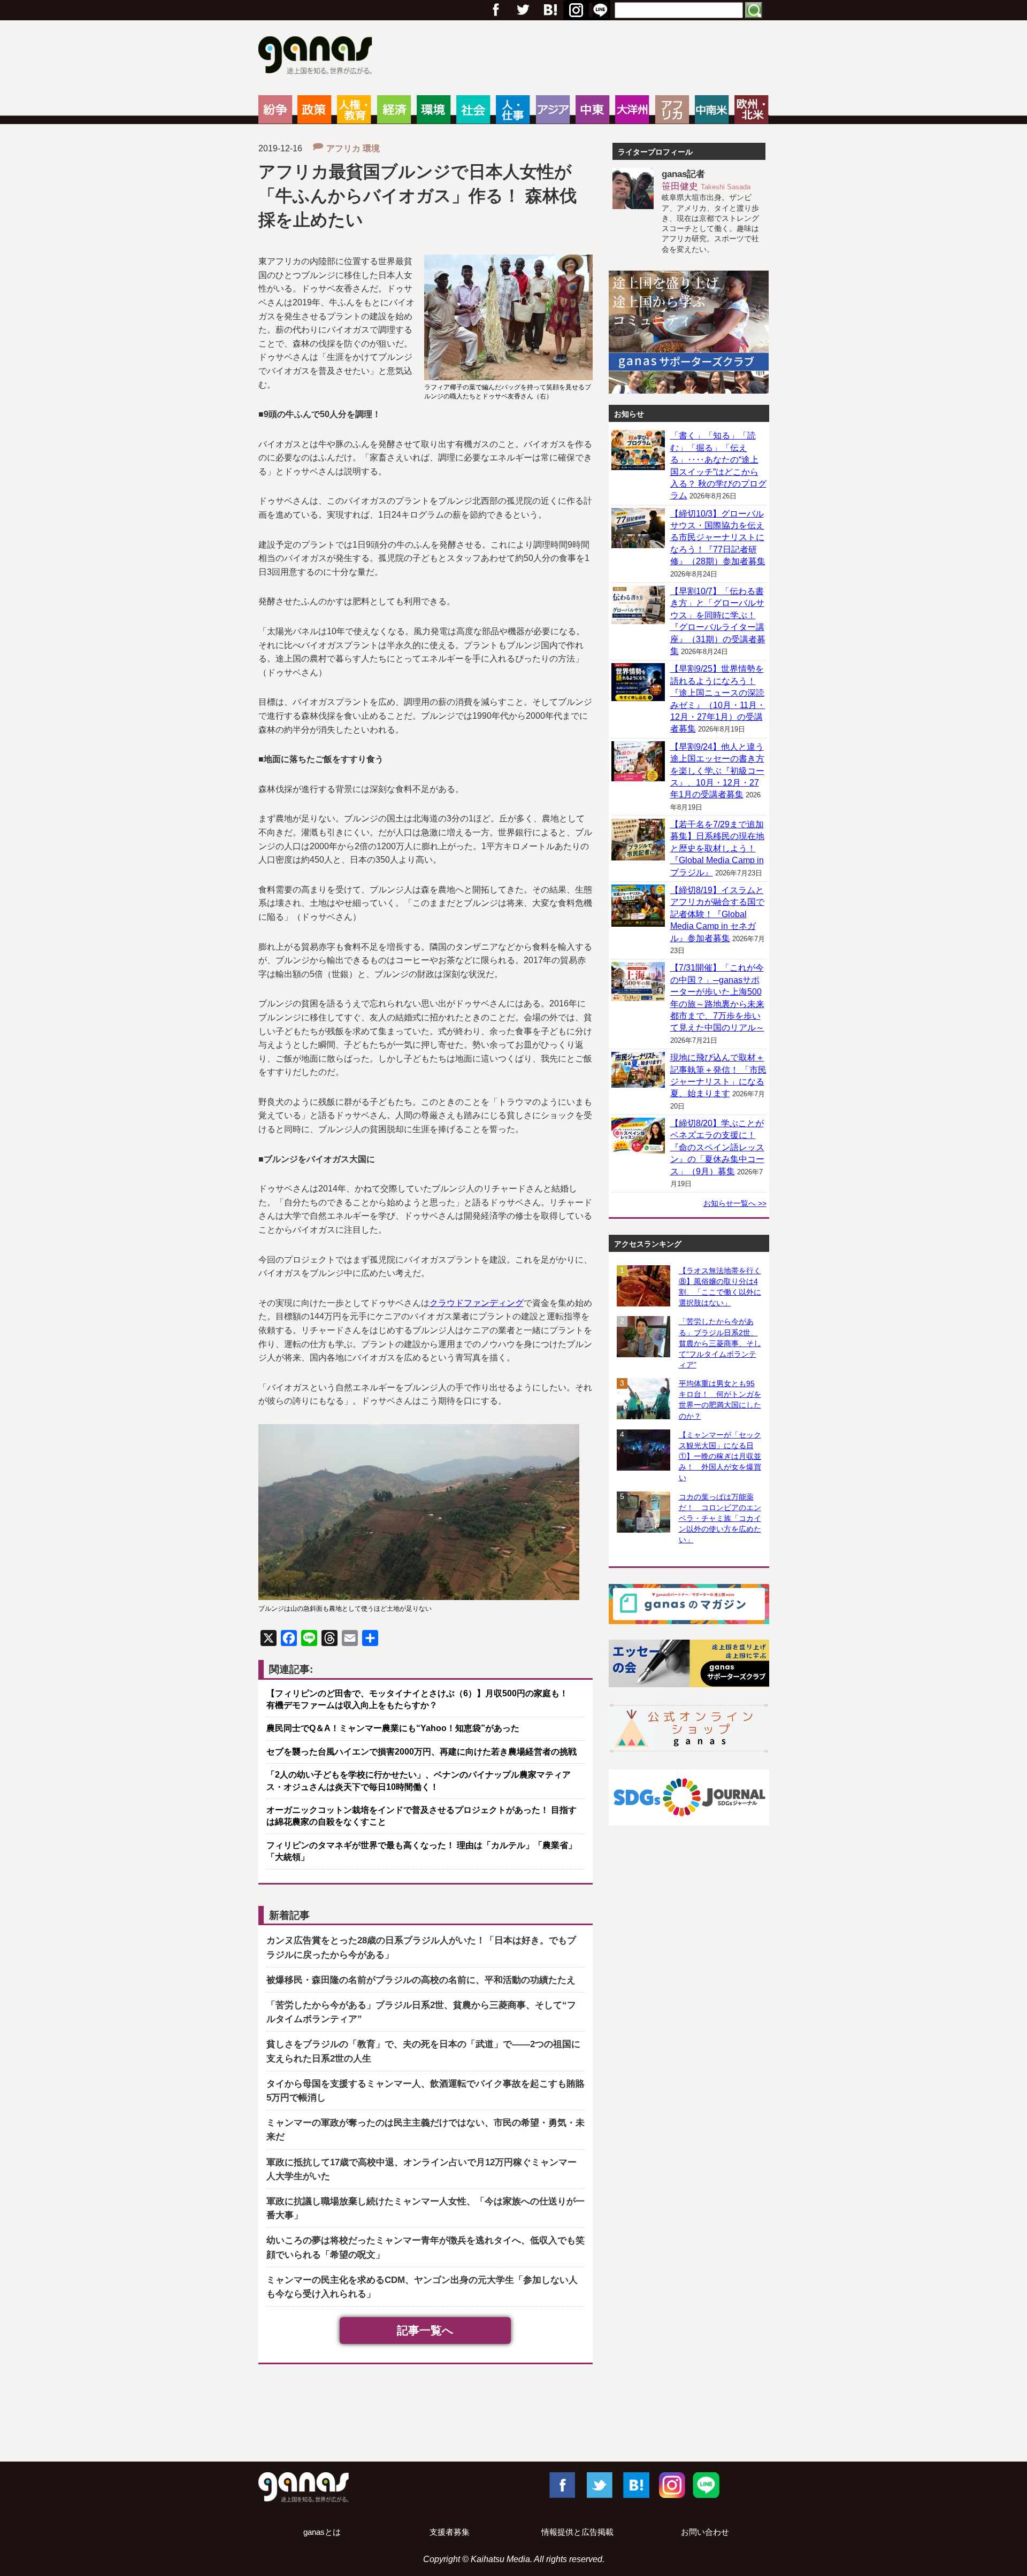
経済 (394, 110)
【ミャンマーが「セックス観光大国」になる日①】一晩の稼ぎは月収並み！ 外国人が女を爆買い (720, 1456)
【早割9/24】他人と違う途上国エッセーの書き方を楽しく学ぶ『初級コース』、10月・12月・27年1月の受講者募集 (717, 771)
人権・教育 (354, 110)
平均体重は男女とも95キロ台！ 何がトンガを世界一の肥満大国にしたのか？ (720, 1400)
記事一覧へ (425, 2330)
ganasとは (322, 2532)
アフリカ (672, 110)
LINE (706, 2485)
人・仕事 (513, 110)
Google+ (549, 10)
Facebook (562, 2485)
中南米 (712, 110)
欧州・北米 (751, 110)
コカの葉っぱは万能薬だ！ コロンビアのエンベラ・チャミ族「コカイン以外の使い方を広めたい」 (720, 1518)
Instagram (671, 2485)
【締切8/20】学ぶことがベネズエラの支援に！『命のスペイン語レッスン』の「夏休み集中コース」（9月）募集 (717, 1147)
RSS (600, 10)
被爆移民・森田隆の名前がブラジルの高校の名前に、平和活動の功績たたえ (421, 1980)
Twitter (523, 10)
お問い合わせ (705, 2532)
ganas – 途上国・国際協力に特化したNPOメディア (319, 57)
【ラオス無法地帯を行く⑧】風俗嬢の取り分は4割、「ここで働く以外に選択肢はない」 (720, 1287)
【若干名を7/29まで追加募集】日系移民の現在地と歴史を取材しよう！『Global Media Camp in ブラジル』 (717, 848)
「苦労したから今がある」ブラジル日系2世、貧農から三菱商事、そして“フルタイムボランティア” (720, 1343)
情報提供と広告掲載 (577, 2532)
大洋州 (632, 110)
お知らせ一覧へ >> (735, 1203)
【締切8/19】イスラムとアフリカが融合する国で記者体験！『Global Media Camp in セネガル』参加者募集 (717, 914)
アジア (553, 110)
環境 (434, 110)
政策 (314, 110)
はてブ (574, 10)
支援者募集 (450, 2532)
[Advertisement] (513, 2415)
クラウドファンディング (477, 1303)
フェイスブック (496, 10)
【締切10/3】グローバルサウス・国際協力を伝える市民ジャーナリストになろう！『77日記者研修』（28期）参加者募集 (718, 538)
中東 (592, 110)
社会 (473, 110)
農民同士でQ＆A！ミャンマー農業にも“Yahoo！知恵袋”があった (393, 1728)
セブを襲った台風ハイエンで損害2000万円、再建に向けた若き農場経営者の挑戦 (421, 1752)
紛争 (275, 110)
